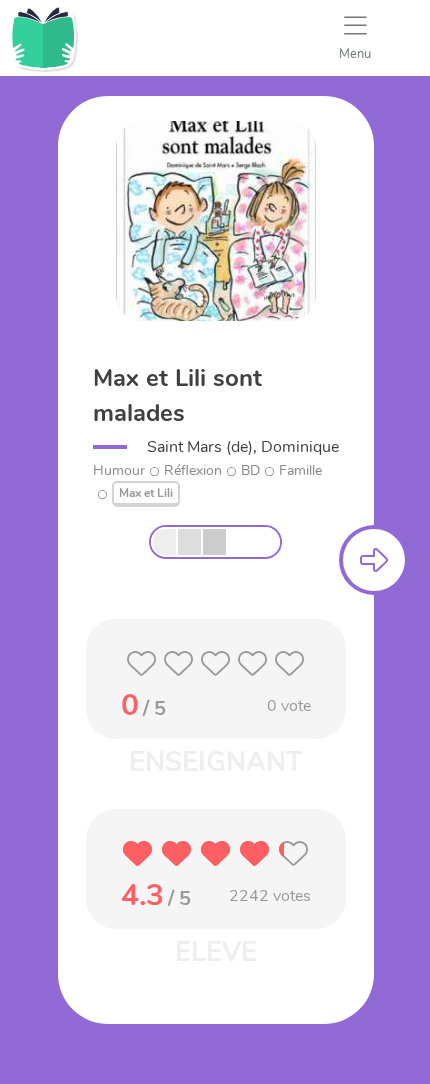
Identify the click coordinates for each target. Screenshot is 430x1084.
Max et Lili (146, 493)
